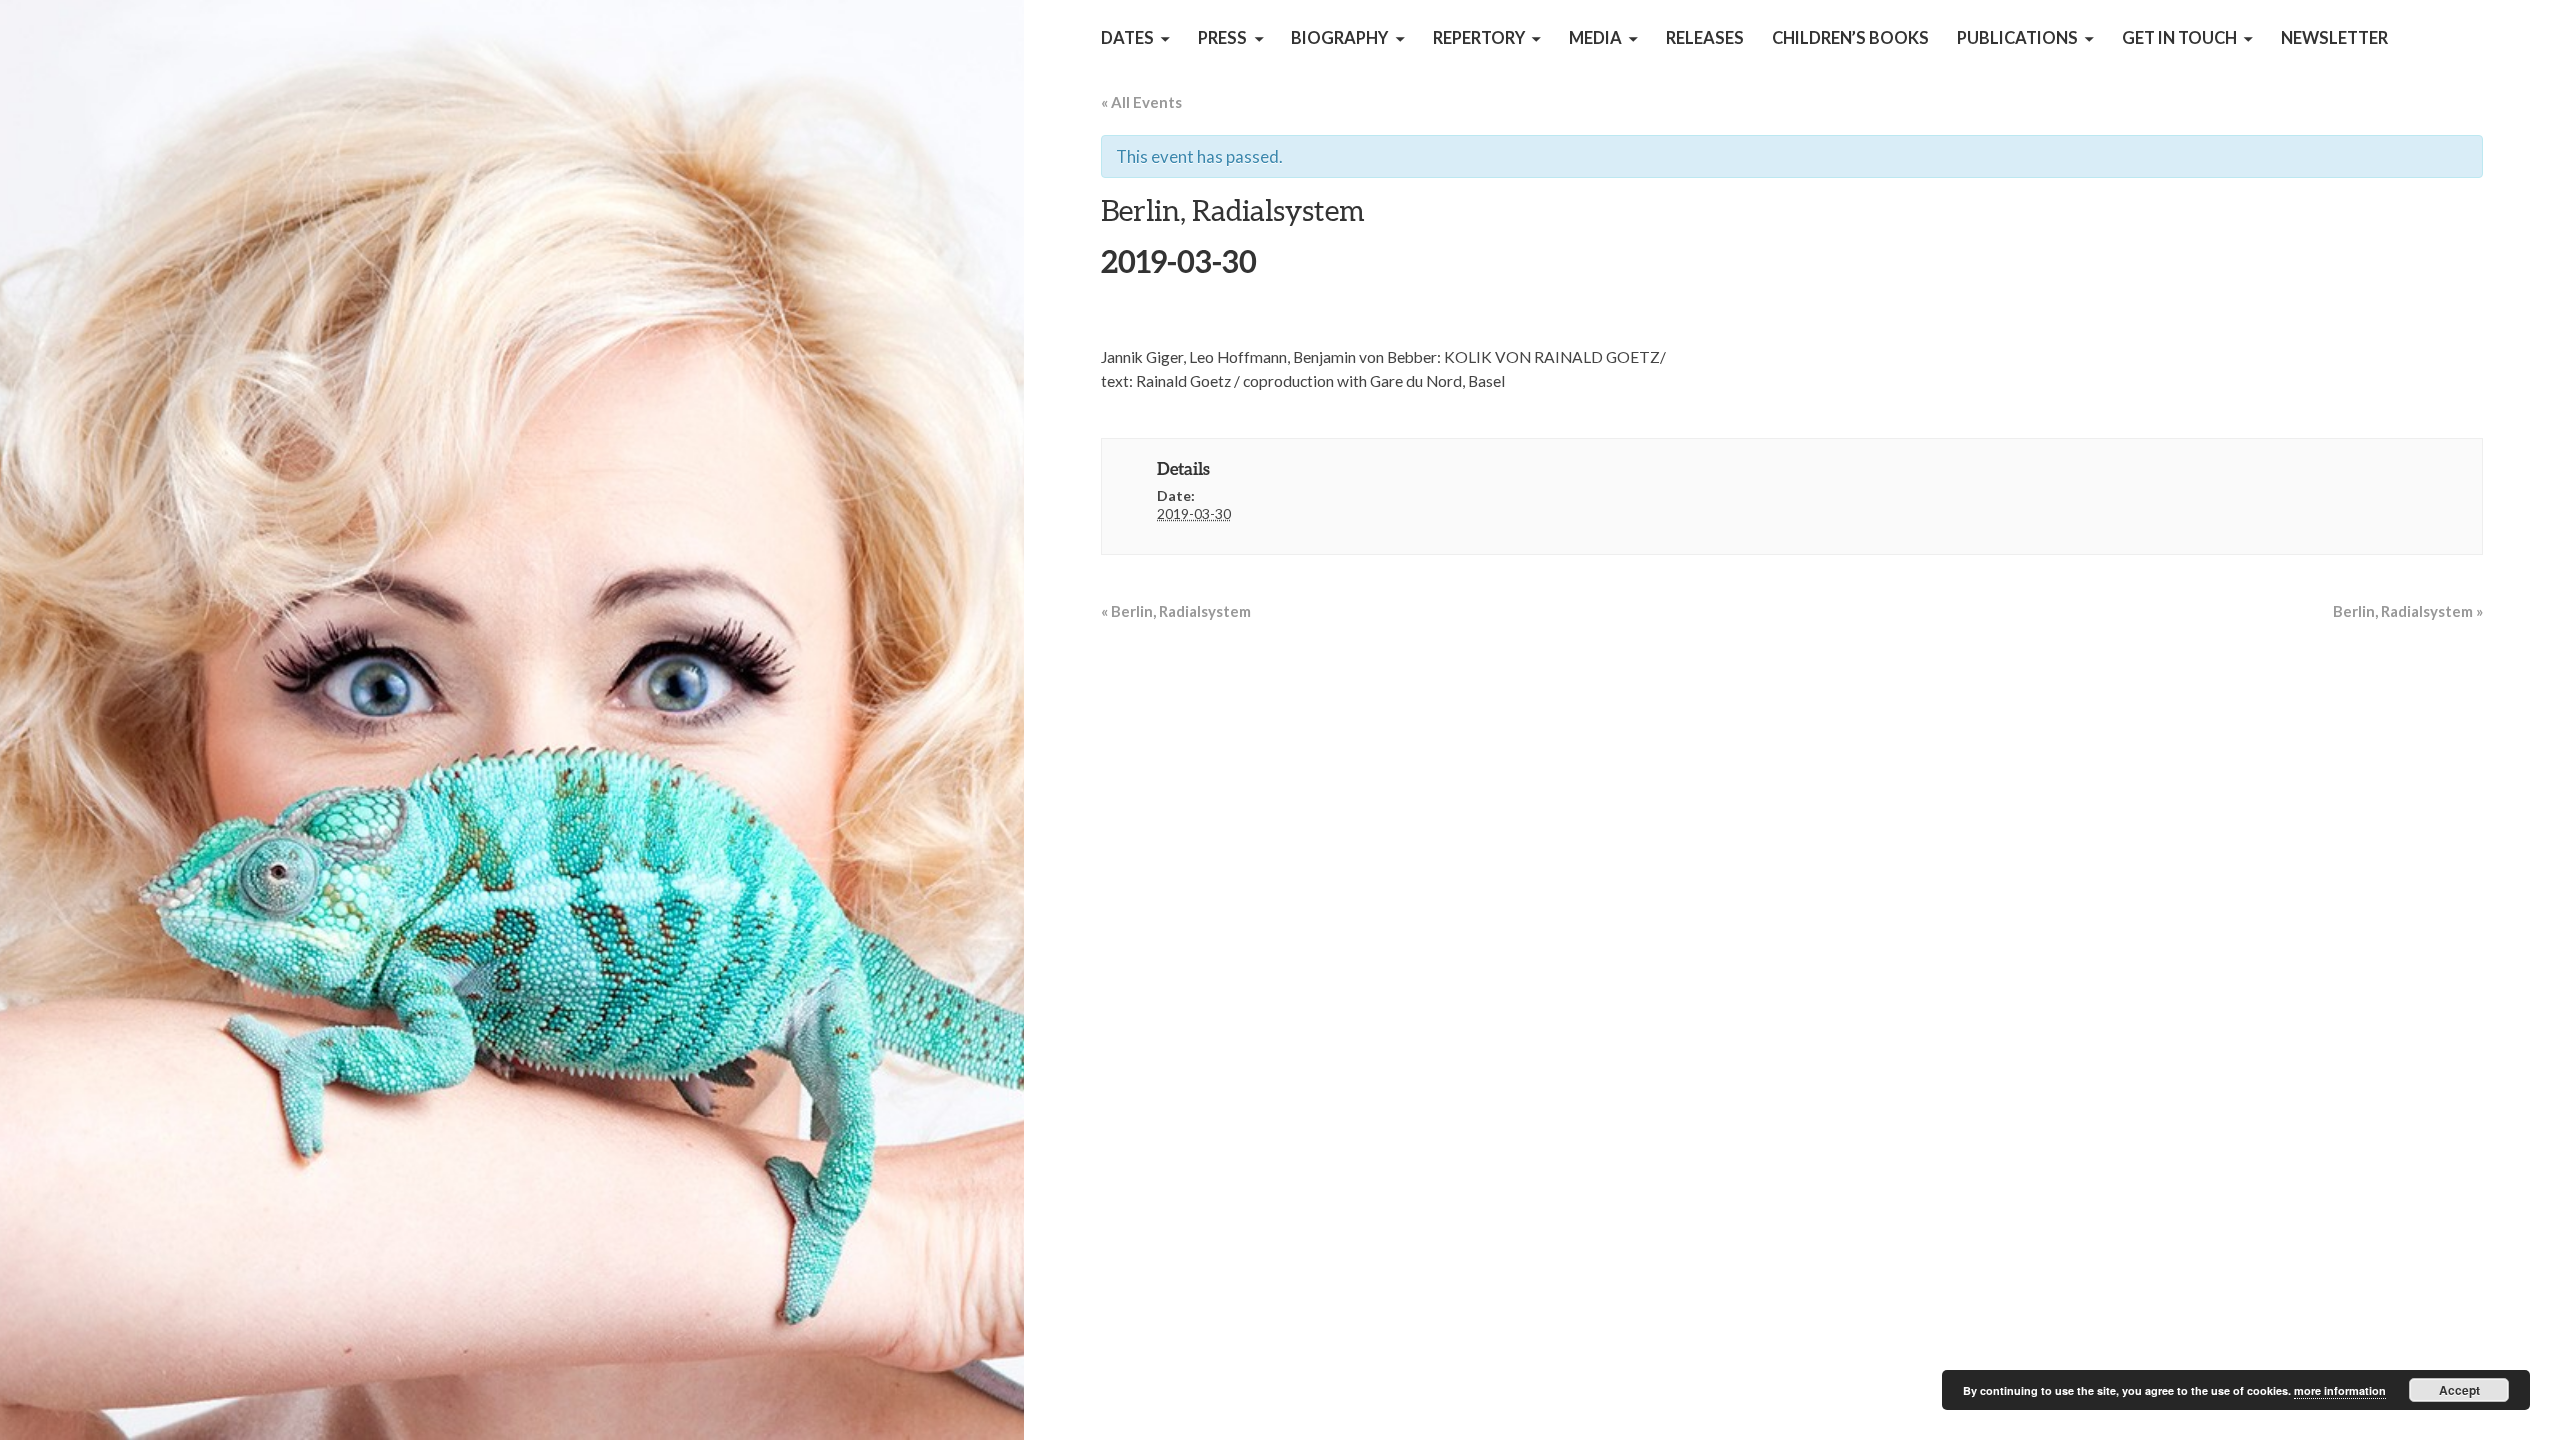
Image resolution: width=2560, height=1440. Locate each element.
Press (1222, 38)
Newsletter (2334, 38)
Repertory (1479, 38)
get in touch (2179, 38)
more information (2340, 1390)
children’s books (1850, 38)
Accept (2459, 1390)
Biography (1339, 38)
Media (1595, 38)
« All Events (1141, 102)
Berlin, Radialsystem (1176, 611)
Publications (2017, 38)
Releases (1705, 38)
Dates (1127, 38)
